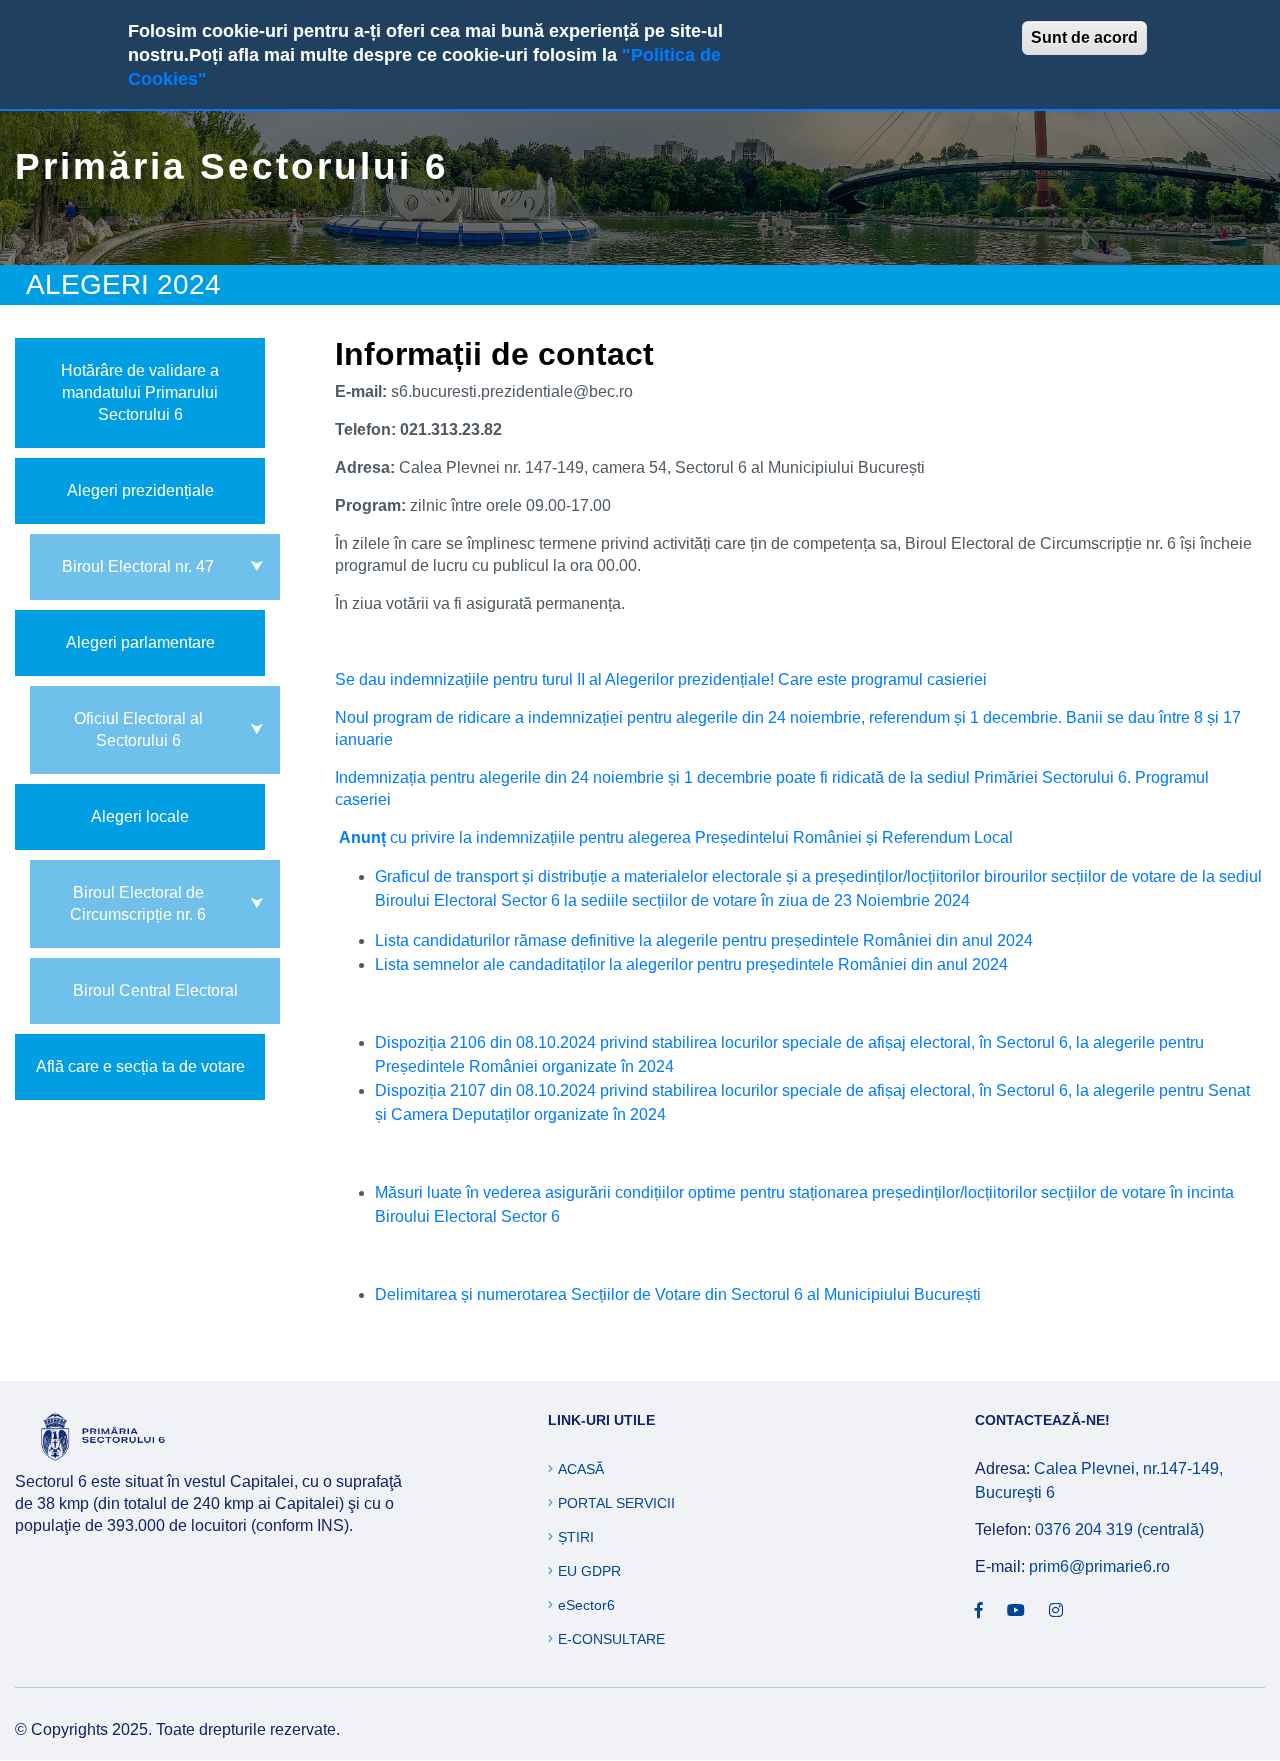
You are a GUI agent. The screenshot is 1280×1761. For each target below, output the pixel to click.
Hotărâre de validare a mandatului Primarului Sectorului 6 (140, 392)
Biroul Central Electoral (155, 990)
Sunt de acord (1084, 37)
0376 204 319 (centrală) (1119, 1529)
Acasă (581, 1469)
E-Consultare (611, 1639)
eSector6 (586, 1605)
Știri (576, 1537)
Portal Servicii (616, 1503)
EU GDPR (589, 1571)
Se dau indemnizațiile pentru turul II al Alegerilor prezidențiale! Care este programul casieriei (661, 679)
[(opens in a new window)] (979, 1611)
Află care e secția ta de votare (140, 1066)
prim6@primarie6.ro (1099, 1566)
